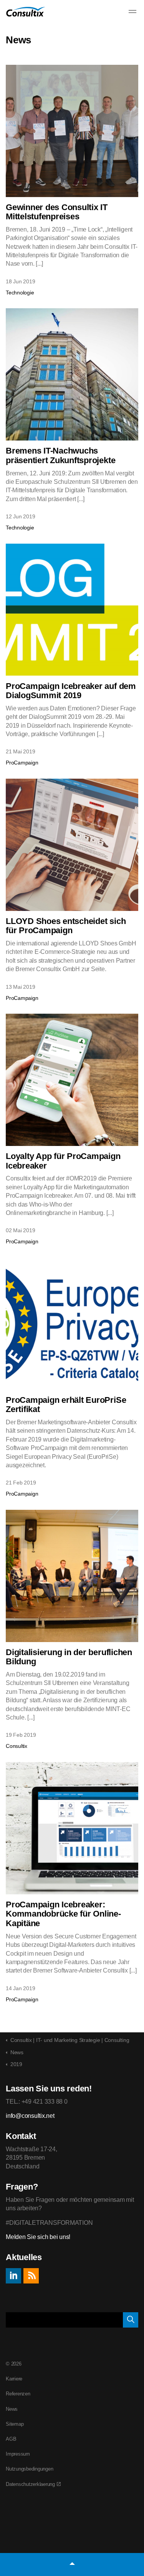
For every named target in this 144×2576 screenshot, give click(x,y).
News (12, 2409)
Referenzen (18, 2394)
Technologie (20, 293)
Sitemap (15, 2424)
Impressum (18, 2454)
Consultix (17, 1746)
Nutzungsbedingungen (29, 2469)
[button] (131, 2320)
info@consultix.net (30, 2116)
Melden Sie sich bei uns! (38, 2237)
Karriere (14, 2379)
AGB (11, 2439)
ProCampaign (22, 763)
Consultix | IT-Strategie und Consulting (26, 12)
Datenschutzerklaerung (30, 2484)
